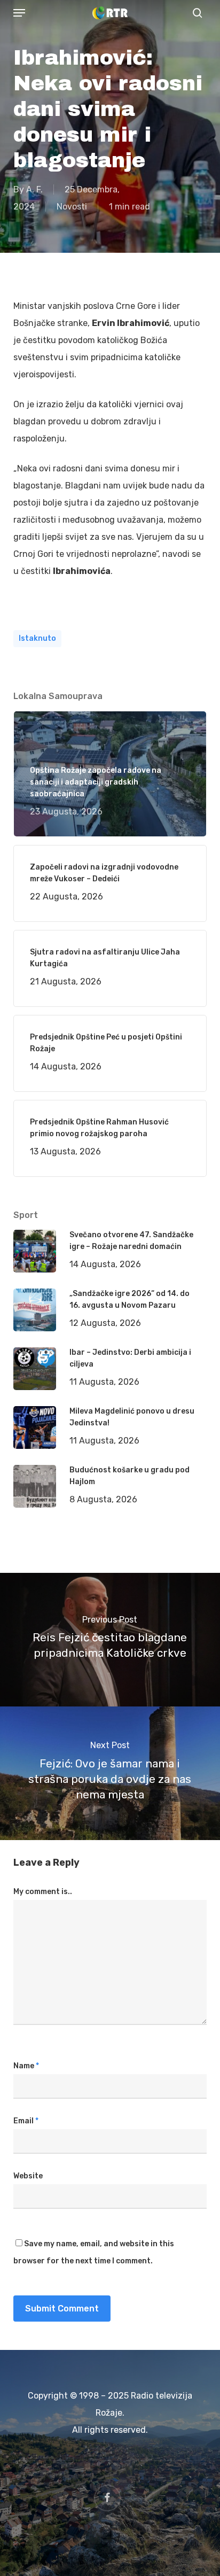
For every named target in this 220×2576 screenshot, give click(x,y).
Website (28, 2176)
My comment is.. (43, 1892)
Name (26, 2066)
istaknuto (37, 638)
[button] (19, 13)
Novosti (72, 207)
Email (26, 2121)
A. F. (34, 189)
